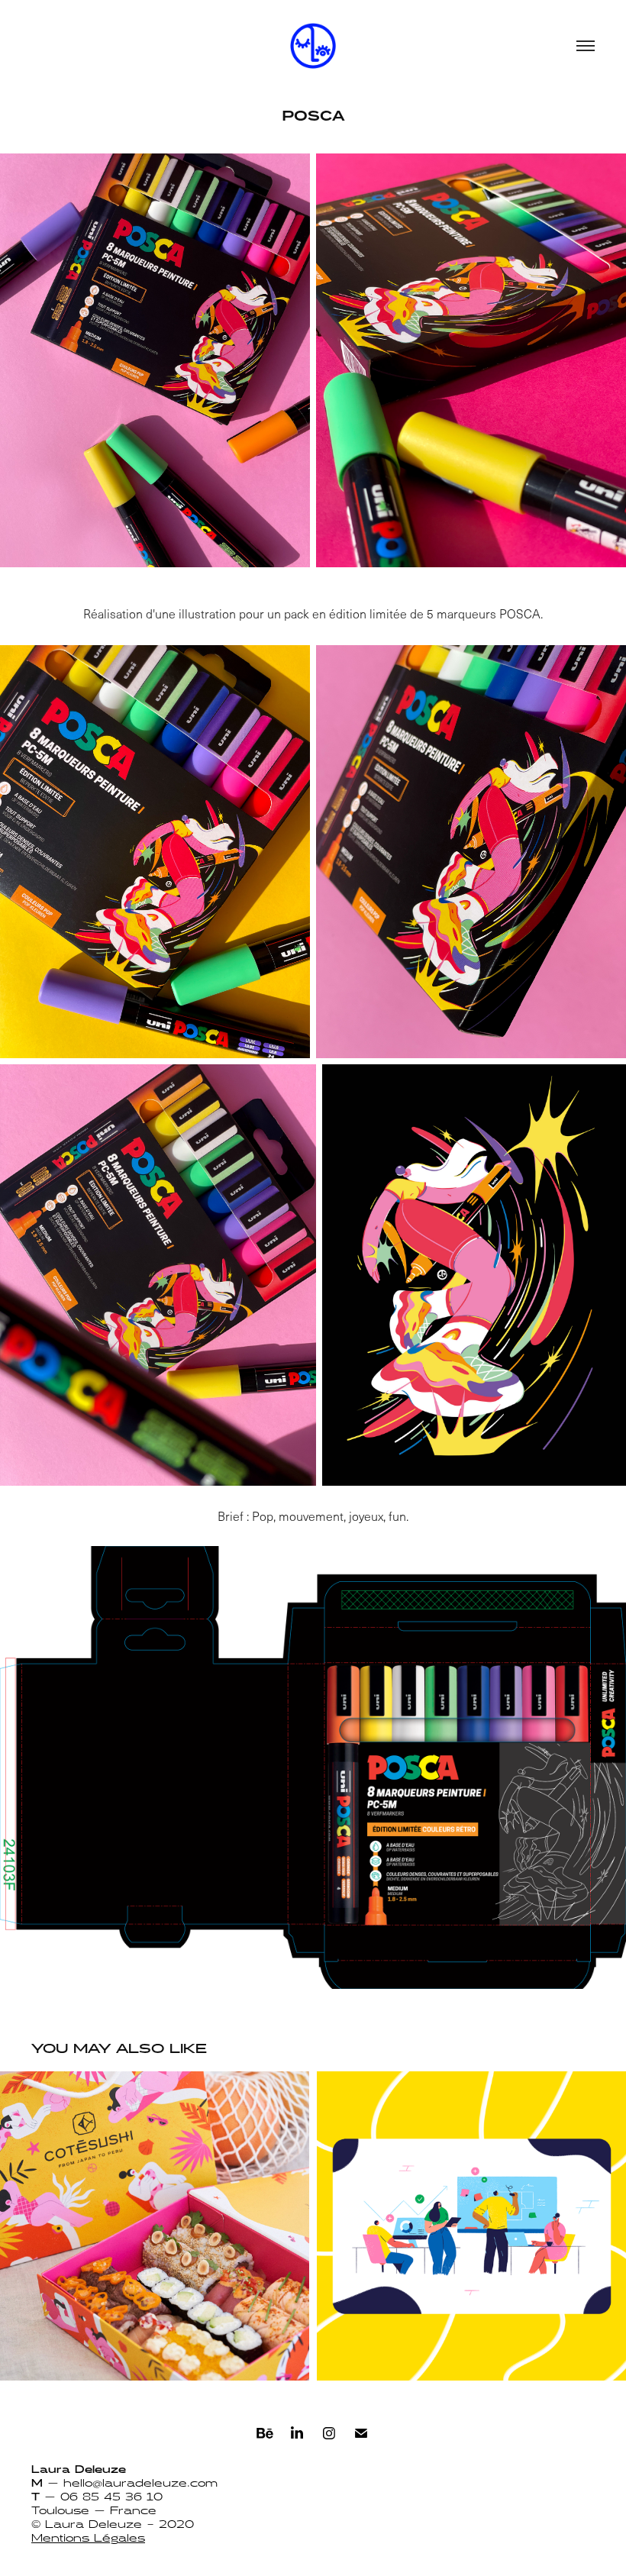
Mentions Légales (88, 2539)
